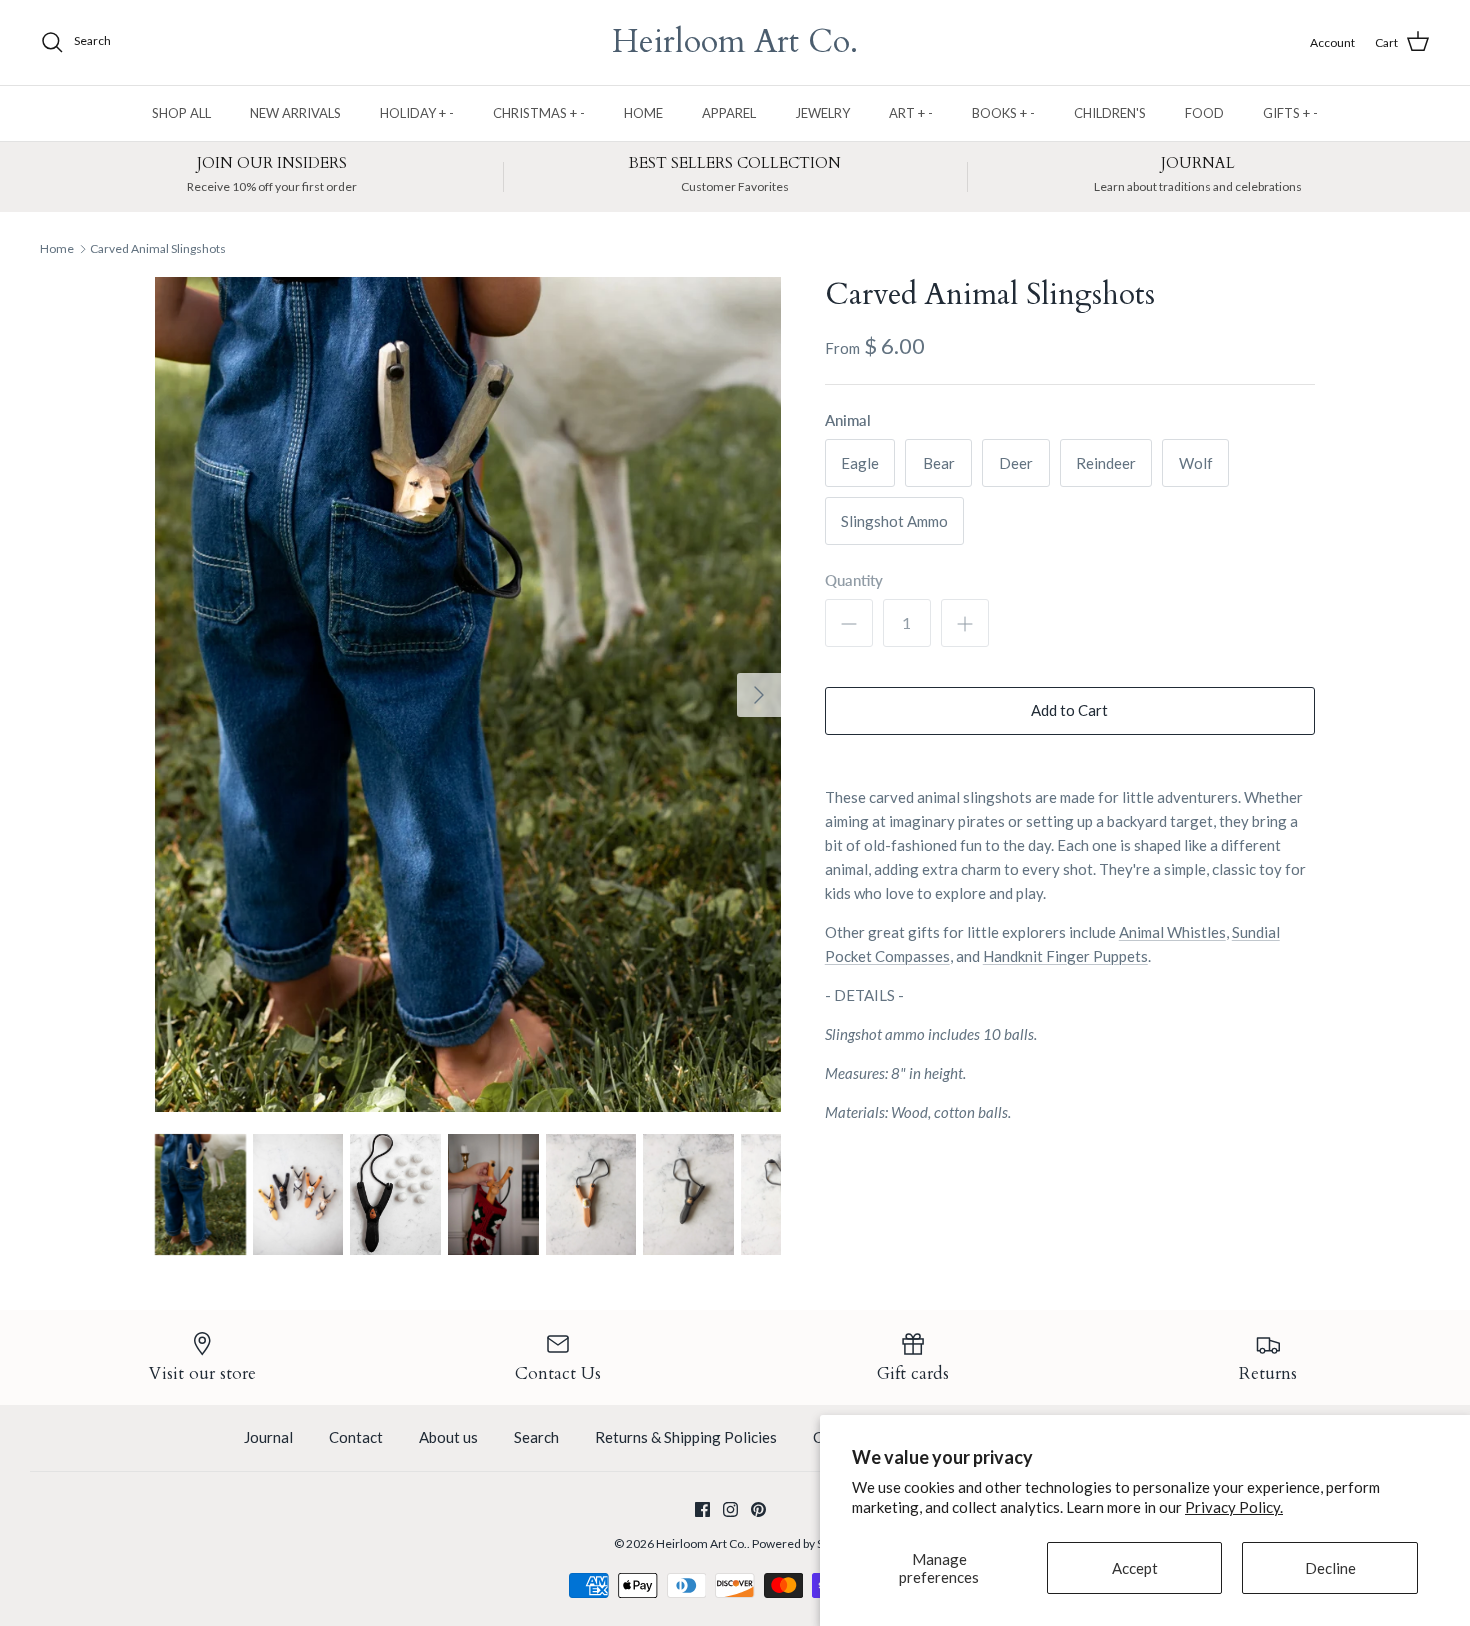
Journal (268, 1437)
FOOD (1204, 113)
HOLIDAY (417, 113)
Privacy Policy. (1234, 1507)
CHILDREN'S (1110, 113)
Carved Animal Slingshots (158, 248)
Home (57, 248)
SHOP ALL (181, 113)
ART (911, 113)
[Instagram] (730, 1509)
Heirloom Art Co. (701, 1543)
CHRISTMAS (539, 113)
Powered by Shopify (804, 1543)
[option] (468, 694)
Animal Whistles (1172, 932)
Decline (1330, 1568)
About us (448, 1437)
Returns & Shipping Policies (686, 1437)
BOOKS (1003, 113)
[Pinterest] (758, 1509)
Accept (1135, 1568)
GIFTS (1290, 113)
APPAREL (729, 113)
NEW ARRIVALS (295, 113)
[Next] (759, 695)
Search (536, 1437)
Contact (356, 1437)
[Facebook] (702, 1509)
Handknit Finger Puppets (1065, 956)
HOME (643, 113)
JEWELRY (822, 113)
